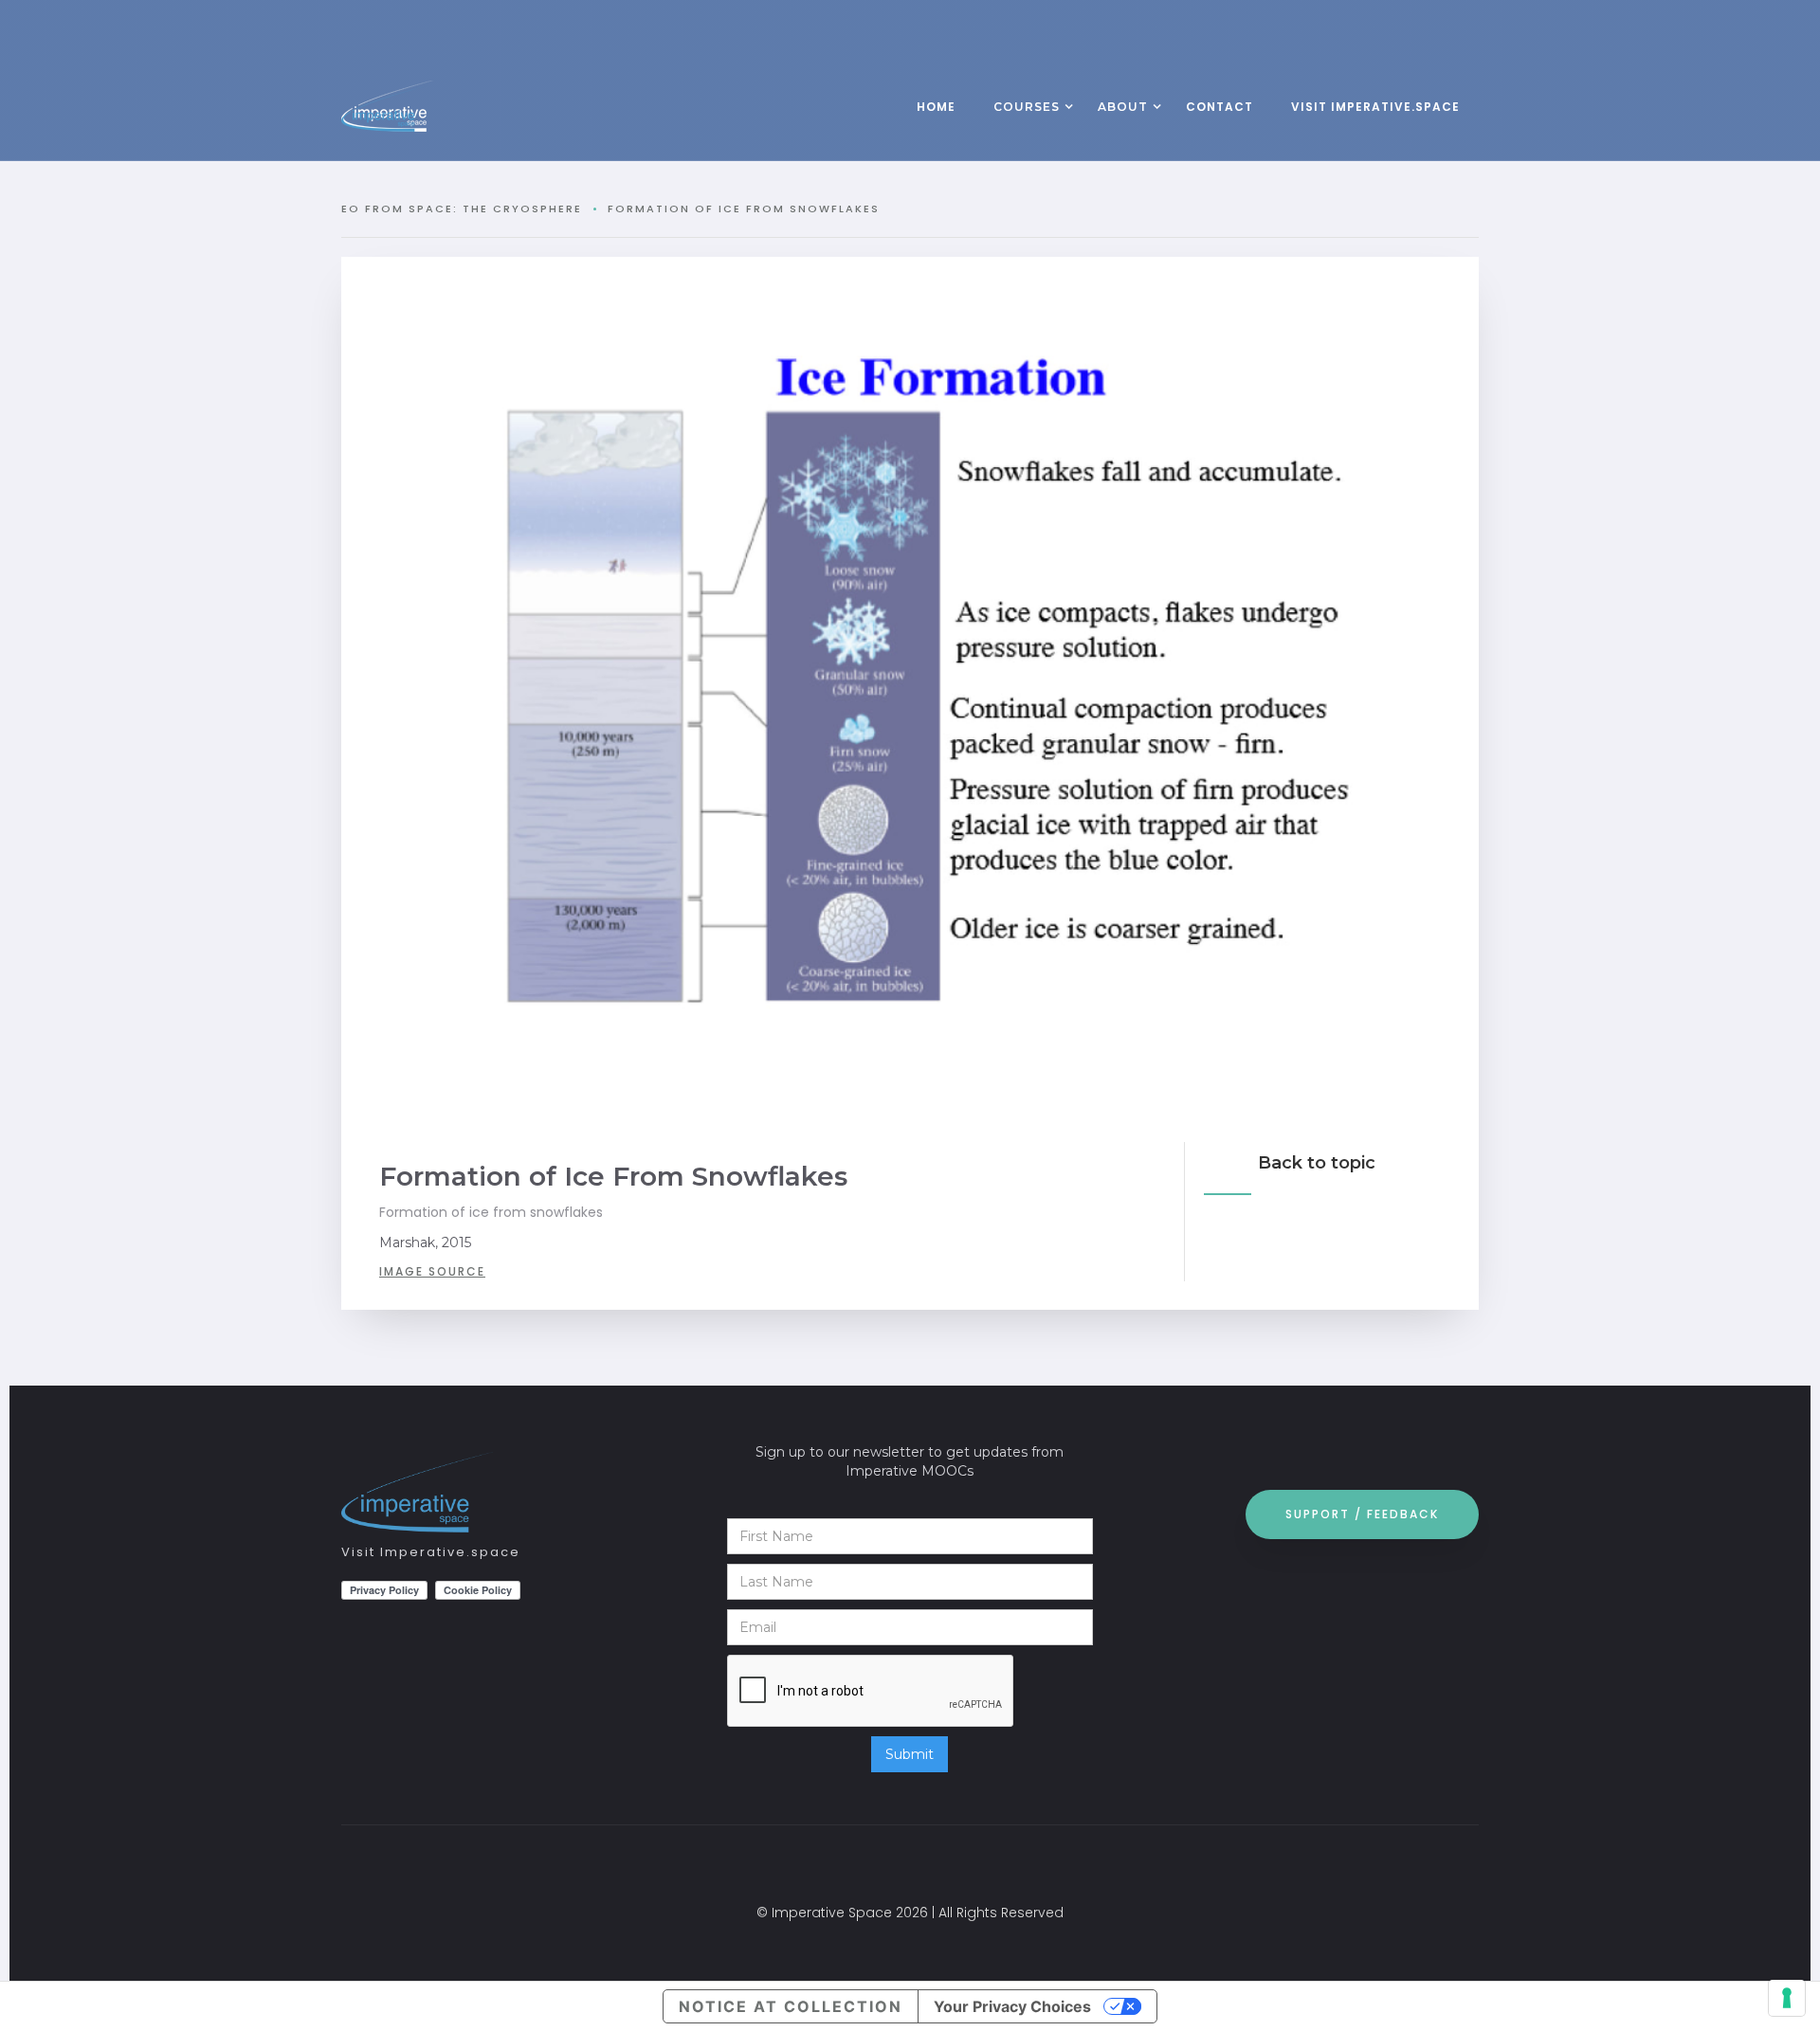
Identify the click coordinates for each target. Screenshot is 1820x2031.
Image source (432, 1271)
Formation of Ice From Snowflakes (744, 209)
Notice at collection (791, 2006)
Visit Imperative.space (431, 1552)
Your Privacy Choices (1012, 2006)
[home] (427, 106)
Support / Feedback (1362, 1514)
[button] (1027, 109)
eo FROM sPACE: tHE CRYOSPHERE (462, 209)
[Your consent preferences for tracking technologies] (1787, 1998)
